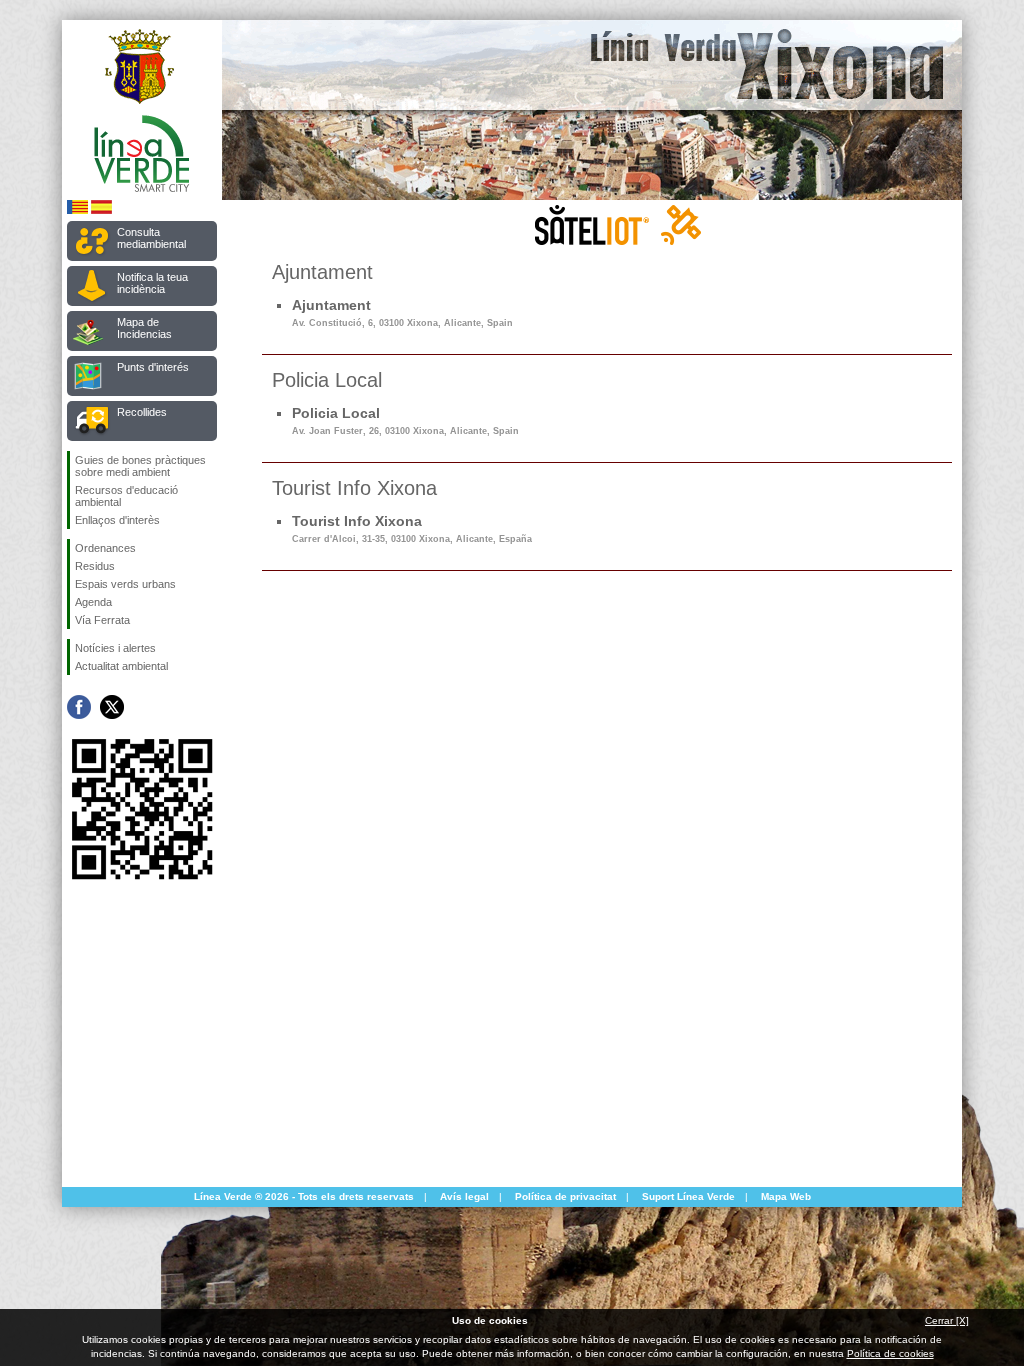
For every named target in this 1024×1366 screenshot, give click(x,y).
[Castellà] (101, 210)
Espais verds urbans (125, 584)
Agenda (93, 602)
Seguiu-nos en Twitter (112, 707)
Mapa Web (786, 1196)
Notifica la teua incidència (152, 283)
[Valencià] (77, 210)
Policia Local (405, 420)
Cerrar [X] (947, 1320)
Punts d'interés (153, 367)
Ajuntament (402, 312)
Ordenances (105, 548)
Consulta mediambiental (151, 238)
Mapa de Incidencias (144, 328)
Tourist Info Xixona (412, 528)
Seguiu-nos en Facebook (79, 707)
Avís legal (464, 1196)
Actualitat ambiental (121, 666)
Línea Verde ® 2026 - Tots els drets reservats (304, 1196)
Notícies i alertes (115, 648)
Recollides (142, 412)
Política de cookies (890, 1353)
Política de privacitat (565, 1196)
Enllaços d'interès (117, 520)
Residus (95, 566)
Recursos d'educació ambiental (126, 496)
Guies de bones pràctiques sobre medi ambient (140, 466)
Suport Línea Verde (688, 1196)
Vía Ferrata (102, 620)
